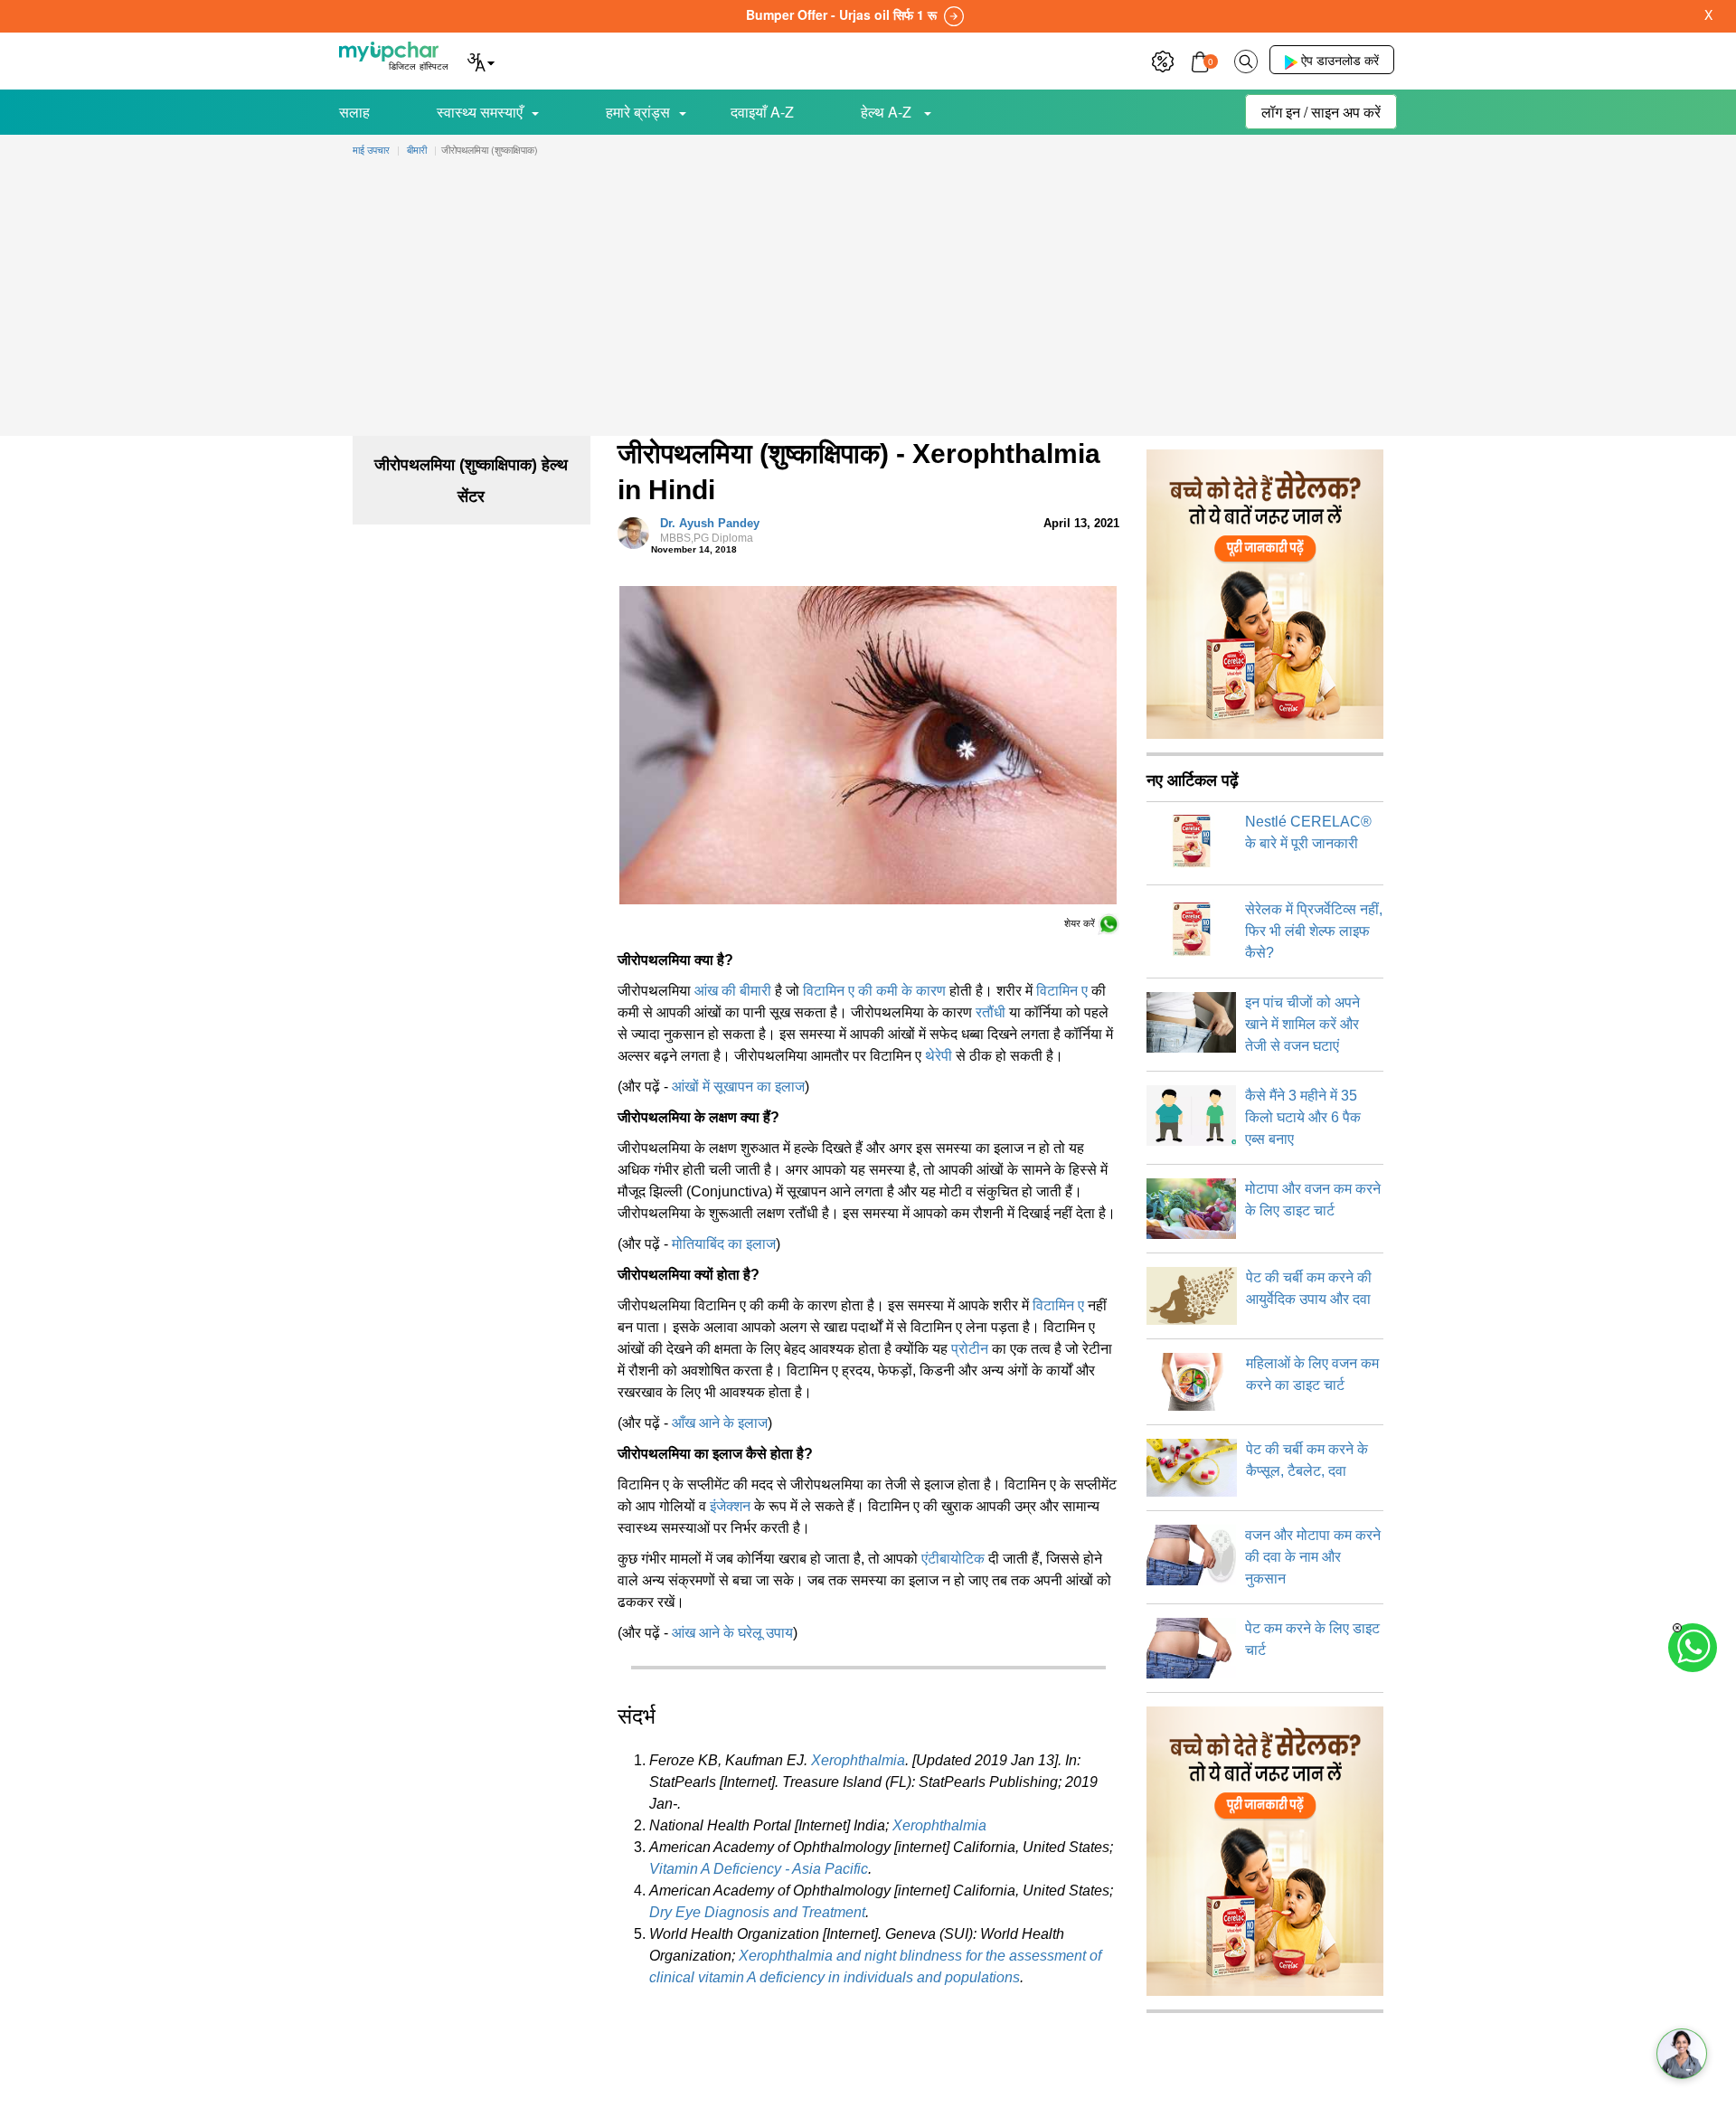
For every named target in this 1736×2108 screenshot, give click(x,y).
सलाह (354, 112)
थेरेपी (939, 1056)
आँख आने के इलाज (720, 1423)
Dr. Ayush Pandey (710, 531)
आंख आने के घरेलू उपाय (732, 1633)
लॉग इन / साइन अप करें (1321, 112)
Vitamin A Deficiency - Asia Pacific (759, 1869)
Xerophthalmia (858, 1760)
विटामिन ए (1062, 991)
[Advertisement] (868, 300)
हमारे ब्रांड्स (638, 112)
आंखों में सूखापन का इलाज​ (738, 1087)
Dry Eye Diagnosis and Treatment (757, 1912)
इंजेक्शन (730, 1506)
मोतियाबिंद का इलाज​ (724, 1244)
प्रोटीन (970, 1349)
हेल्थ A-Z (888, 112)
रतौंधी (991, 1012)
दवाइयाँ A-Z (762, 112)
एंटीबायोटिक (953, 1559)
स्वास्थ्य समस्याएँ (480, 112)
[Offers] (1163, 59)
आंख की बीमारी (733, 991)
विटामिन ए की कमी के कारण (874, 991)
